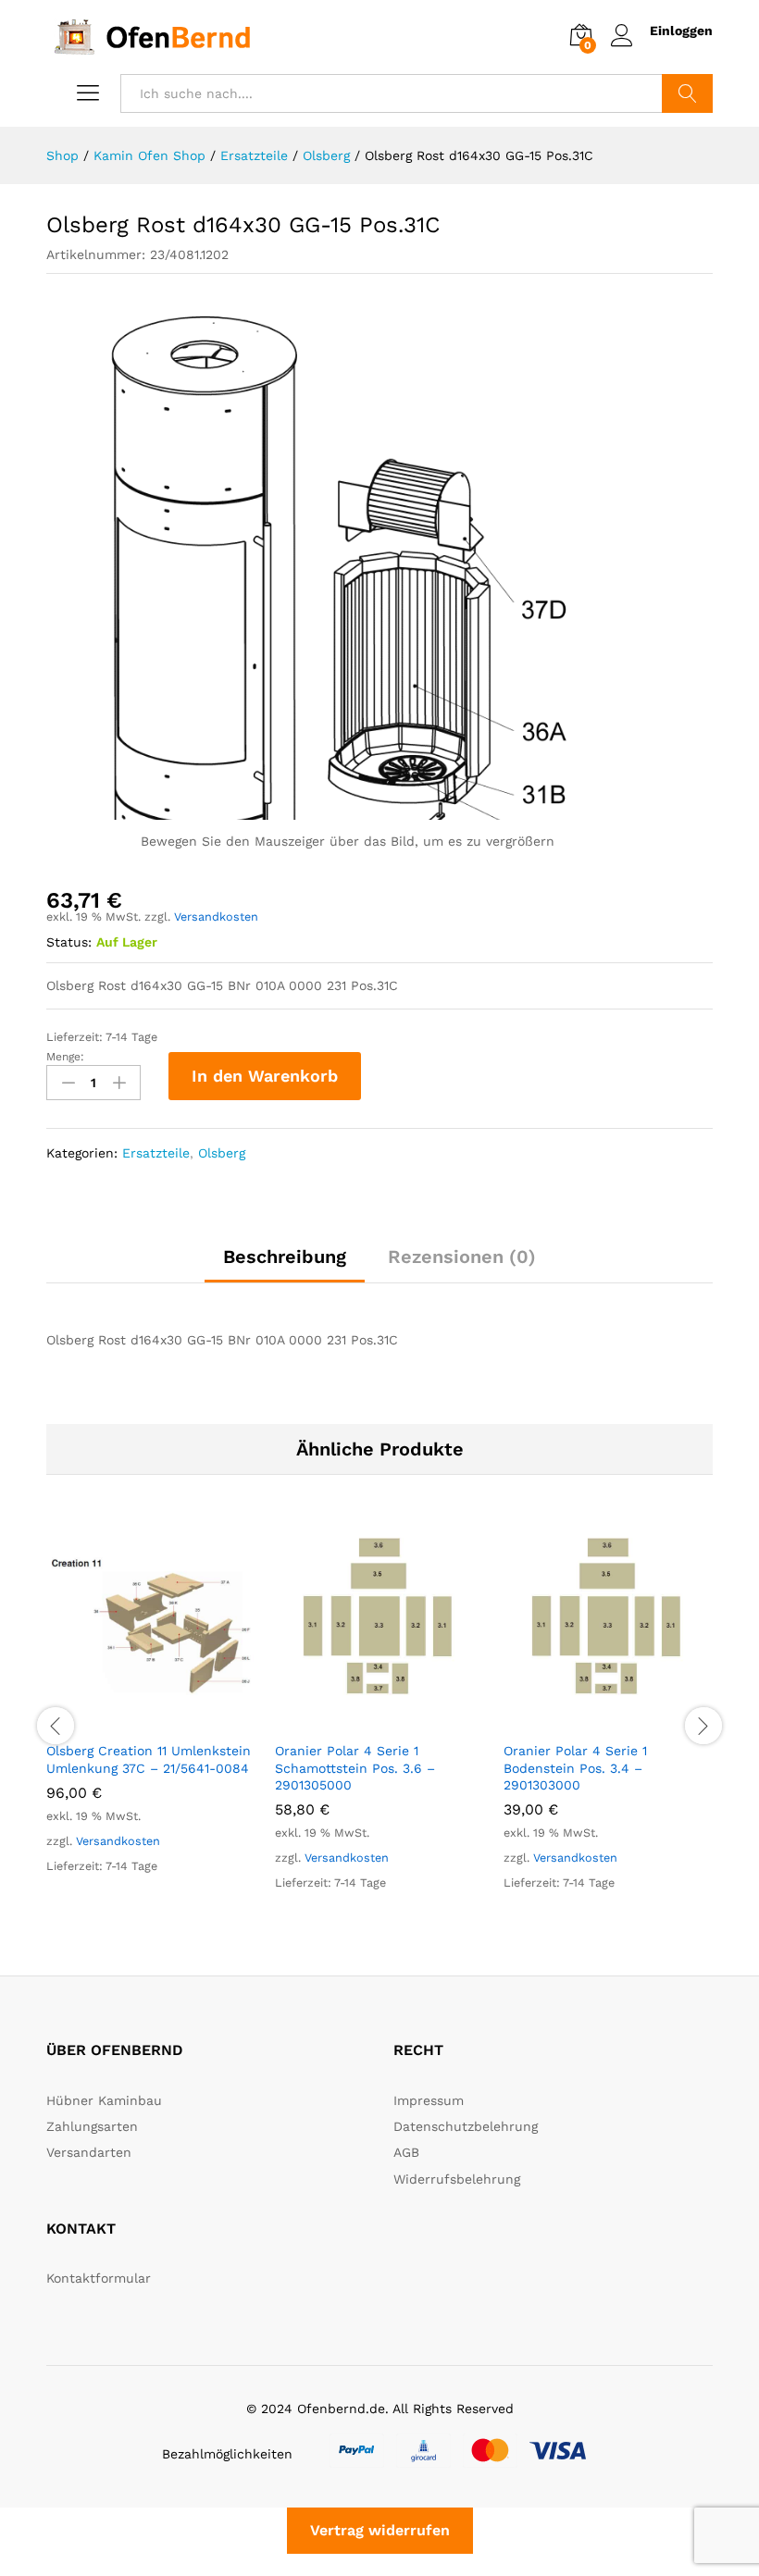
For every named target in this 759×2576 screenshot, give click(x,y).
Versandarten (89, 2152)
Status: (69, 942)
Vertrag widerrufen (380, 2530)
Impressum (429, 2100)
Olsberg (222, 1153)
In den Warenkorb (265, 1076)
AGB (406, 2152)
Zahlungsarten (92, 2126)
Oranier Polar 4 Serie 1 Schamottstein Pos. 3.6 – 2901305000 (355, 1767)
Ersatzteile (156, 1153)
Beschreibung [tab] (285, 1257)
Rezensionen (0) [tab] (462, 1257)
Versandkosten (216, 916)
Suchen (687, 93)
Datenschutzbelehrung (466, 2126)
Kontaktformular (99, 2278)
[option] (151, 1715)
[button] (131, 1720)
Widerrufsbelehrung (457, 2179)
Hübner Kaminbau (104, 2100)
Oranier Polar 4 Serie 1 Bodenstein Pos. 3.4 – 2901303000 (575, 1767)
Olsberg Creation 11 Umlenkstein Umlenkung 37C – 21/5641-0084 (149, 1759)
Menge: (65, 1057)
